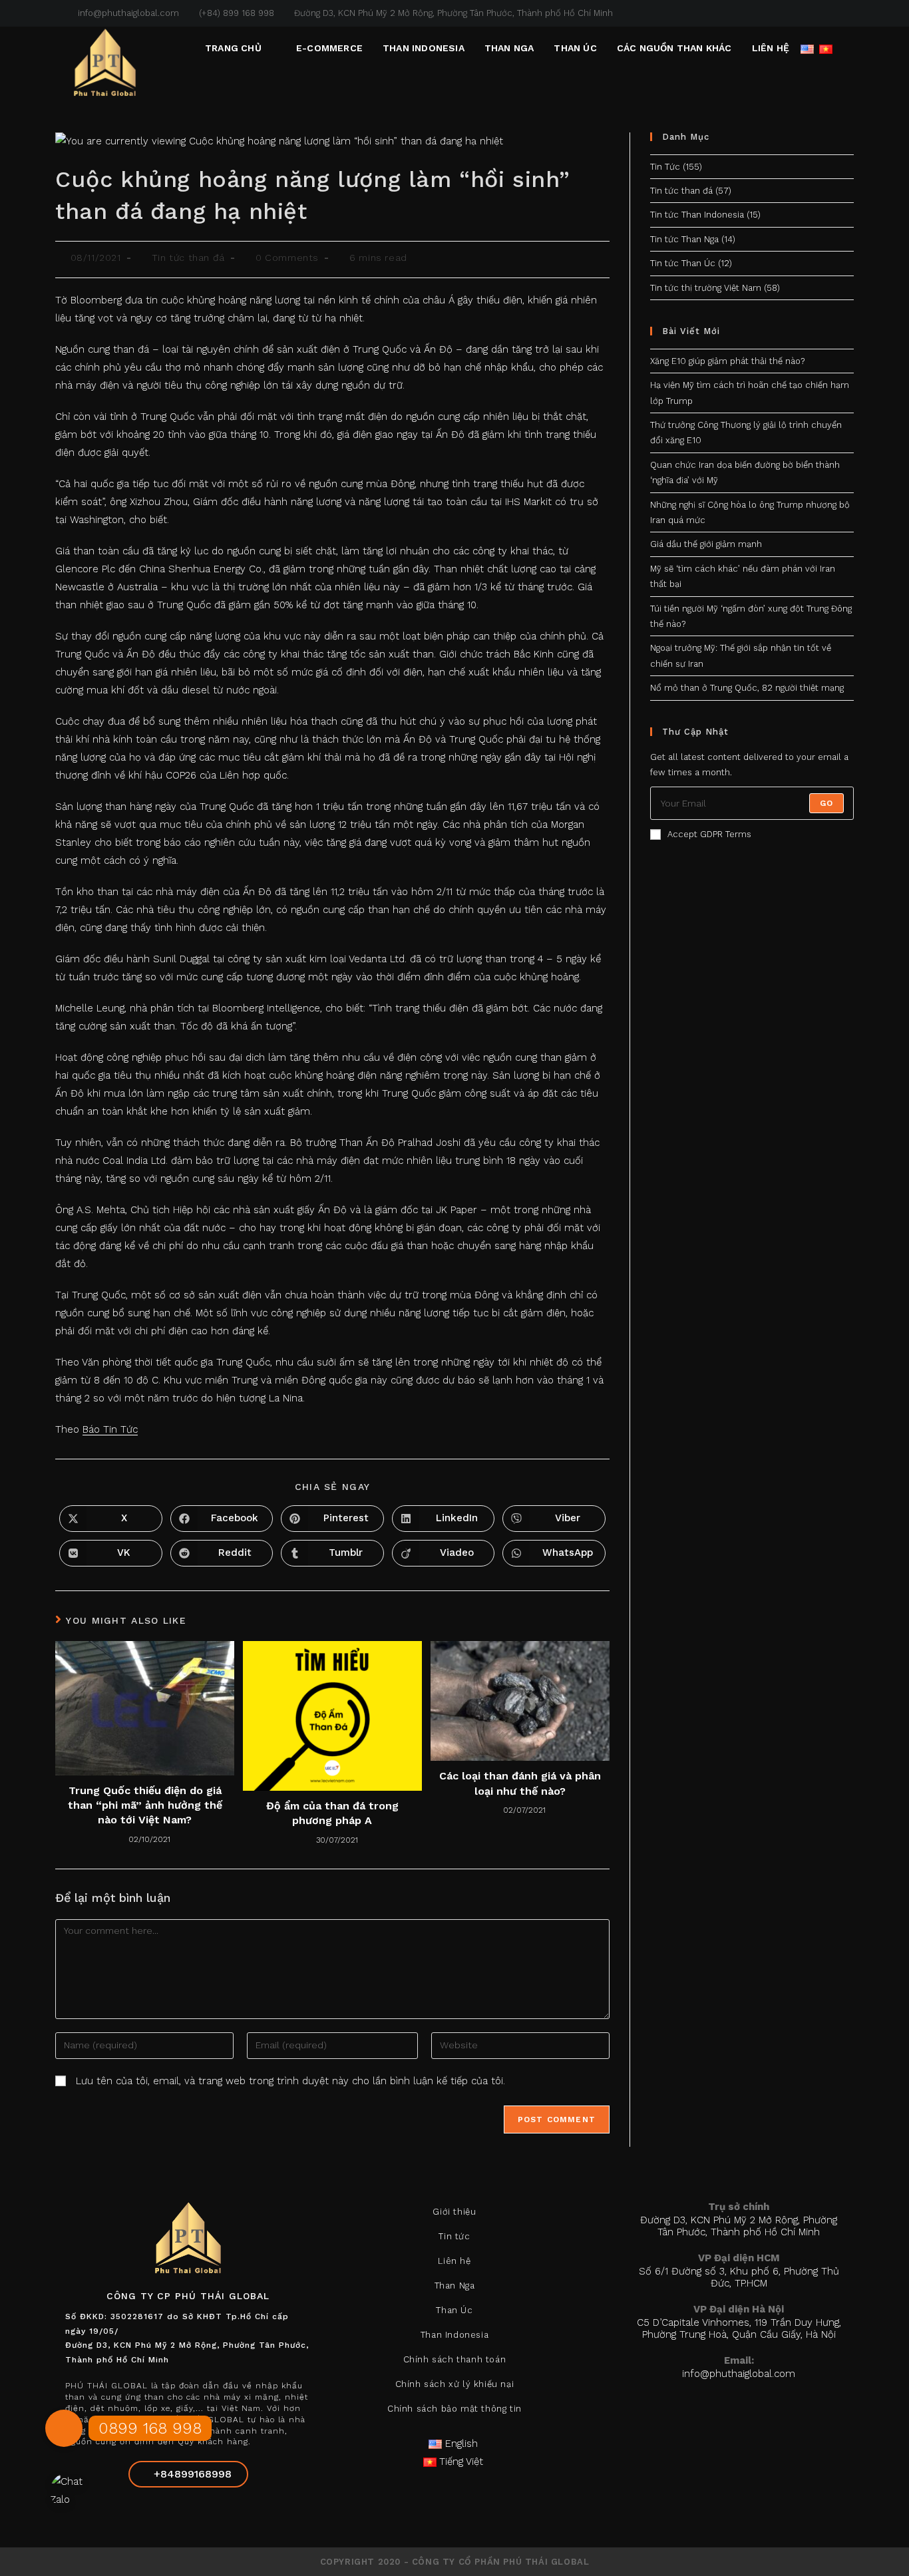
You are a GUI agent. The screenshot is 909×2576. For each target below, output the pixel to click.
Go (826, 803)
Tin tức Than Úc (683, 263)
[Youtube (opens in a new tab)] (848, 13)
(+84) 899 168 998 (237, 13)
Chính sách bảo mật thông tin (454, 2409)
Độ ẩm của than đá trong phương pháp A (332, 1813)
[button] (64, 2428)
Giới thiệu (454, 2212)
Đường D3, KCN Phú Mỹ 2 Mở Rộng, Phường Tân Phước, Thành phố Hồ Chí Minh (454, 13)
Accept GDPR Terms (709, 834)
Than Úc (454, 2310)
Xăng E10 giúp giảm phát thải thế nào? (727, 361)
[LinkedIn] (188, 2514)
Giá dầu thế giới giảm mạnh (706, 544)
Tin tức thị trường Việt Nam (706, 288)
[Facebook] (156, 2514)
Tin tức (454, 2236)
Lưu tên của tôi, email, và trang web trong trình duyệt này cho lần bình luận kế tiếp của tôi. (290, 2081)
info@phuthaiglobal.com (127, 13)
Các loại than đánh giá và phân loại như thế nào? (520, 1783)
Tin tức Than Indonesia (697, 215)
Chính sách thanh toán (455, 2359)
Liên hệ (454, 2261)
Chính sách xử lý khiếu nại (455, 2384)
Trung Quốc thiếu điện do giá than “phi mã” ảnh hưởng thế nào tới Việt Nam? (145, 1805)
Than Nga (455, 2286)
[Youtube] (220, 2514)
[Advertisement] (752, 984)
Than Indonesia (454, 2335)
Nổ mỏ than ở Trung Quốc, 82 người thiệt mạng (747, 688)
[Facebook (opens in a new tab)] (819, 13)
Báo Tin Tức (110, 1429)
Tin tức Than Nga (684, 239)
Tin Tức (665, 167)
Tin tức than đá (188, 258)
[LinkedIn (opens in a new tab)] (835, 13)
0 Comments (287, 258)
